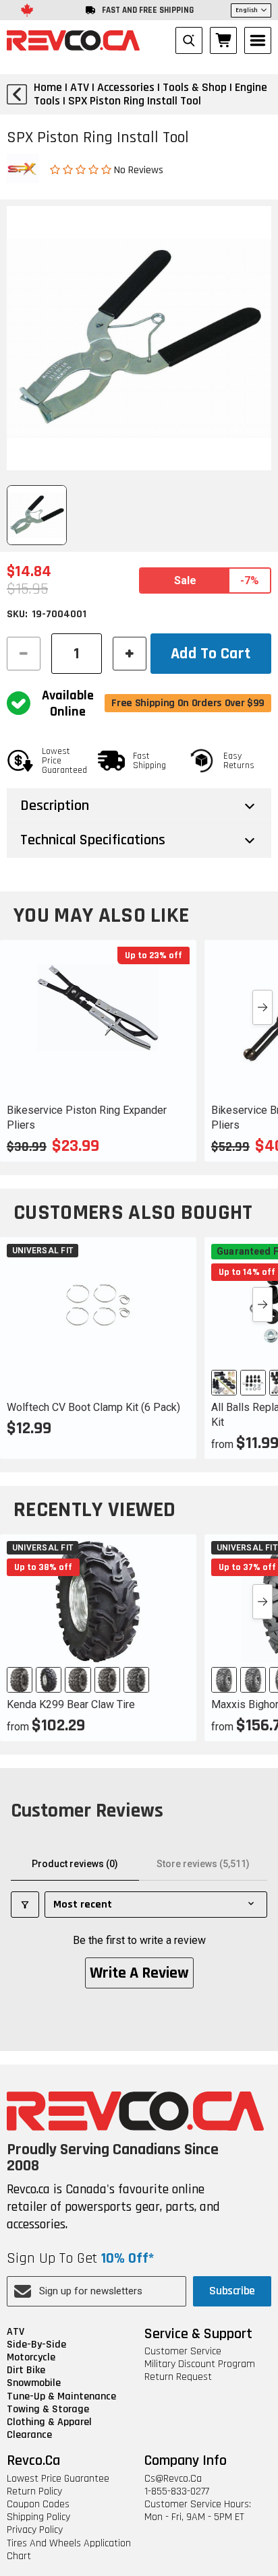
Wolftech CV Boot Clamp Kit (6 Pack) (93, 1407)
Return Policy (34, 2491)
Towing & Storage (48, 2409)
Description (55, 806)
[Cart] (223, 40)
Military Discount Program (200, 2364)
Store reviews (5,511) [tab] (203, 1864)
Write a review (139, 1973)
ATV (16, 2332)
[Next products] (262, 1007)
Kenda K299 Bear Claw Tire (71, 1704)
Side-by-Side (36, 2345)
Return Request (178, 2377)
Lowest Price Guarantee (58, 2479)
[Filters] (25, 1905)
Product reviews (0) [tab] (75, 1864)
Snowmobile (34, 2383)
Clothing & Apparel (49, 2422)
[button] (82, 169)
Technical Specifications (93, 840)
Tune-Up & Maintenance (61, 2396)
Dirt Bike (26, 2370)
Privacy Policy (35, 2530)
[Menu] (258, 40)
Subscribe (232, 2291)
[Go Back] (17, 94)
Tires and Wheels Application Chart (69, 2550)
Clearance (29, 2435)
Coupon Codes (38, 2504)
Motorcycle (31, 2357)
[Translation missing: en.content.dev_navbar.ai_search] (189, 40)
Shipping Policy (38, 2517)
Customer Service (183, 2351)
